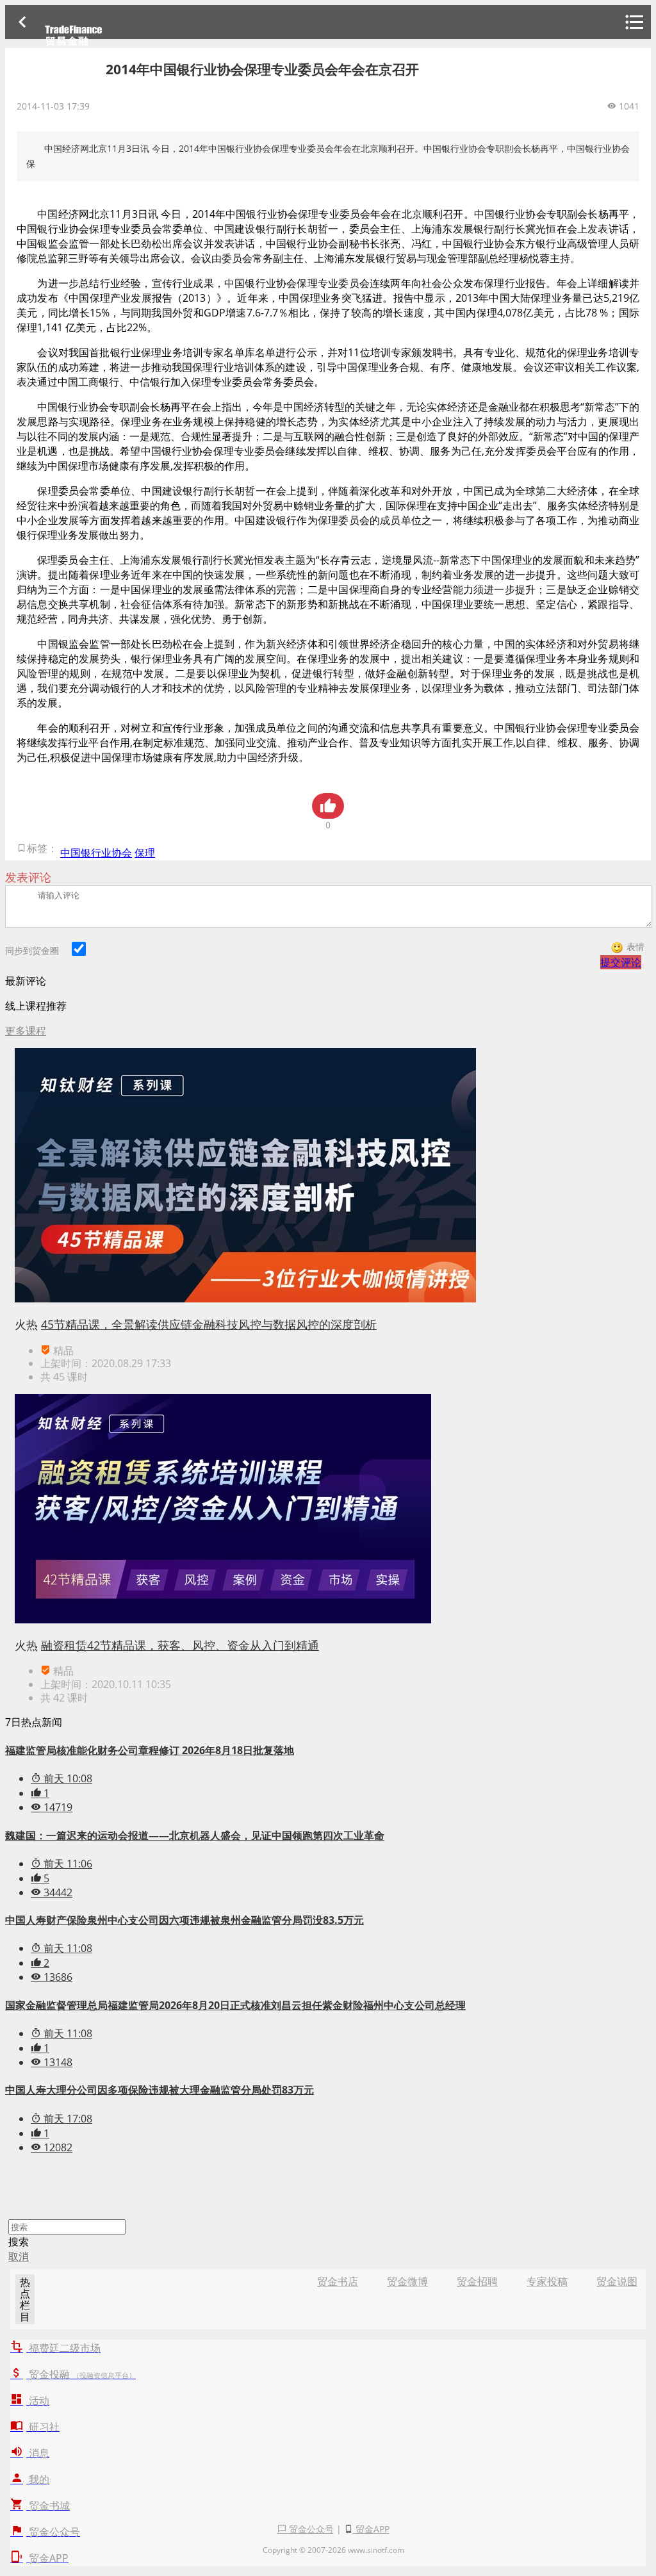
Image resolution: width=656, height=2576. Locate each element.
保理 (145, 853)
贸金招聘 (477, 2281)
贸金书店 (338, 2281)
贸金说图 (617, 2281)
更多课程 (26, 1031)
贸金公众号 (310, 2529)
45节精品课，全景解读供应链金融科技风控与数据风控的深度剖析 (209, 1324)
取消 (19, 2256)
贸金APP (371, 2529)
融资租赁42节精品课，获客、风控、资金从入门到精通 (180, 1645)
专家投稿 (547, 2281)
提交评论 (621, 962)
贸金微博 (407, 2281)
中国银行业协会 (96, 853)
